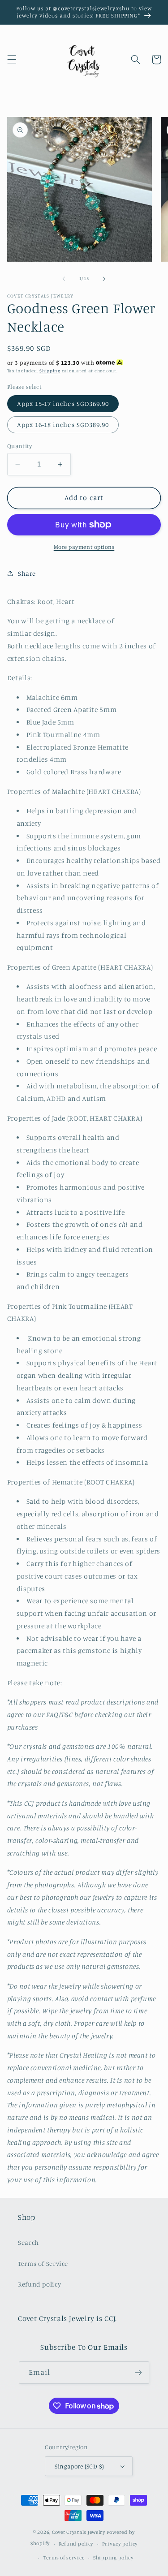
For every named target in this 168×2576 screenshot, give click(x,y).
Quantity (19, 446)
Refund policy (39, 2284)
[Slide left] (64, 279)
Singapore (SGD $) (79, 2466)
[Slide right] (104, 279)
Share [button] (27, 573)
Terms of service (64, 2558)
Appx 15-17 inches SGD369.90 (63, 403)
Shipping (50, 371)
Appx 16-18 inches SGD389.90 (63, 425)
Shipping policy (113, 2558)
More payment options (84, 547)
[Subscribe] (138, 2372)
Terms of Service (43, 2263)
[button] (12, 60)
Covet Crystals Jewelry (79, 2532)
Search (28, 2242)
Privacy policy (120, 2544)
